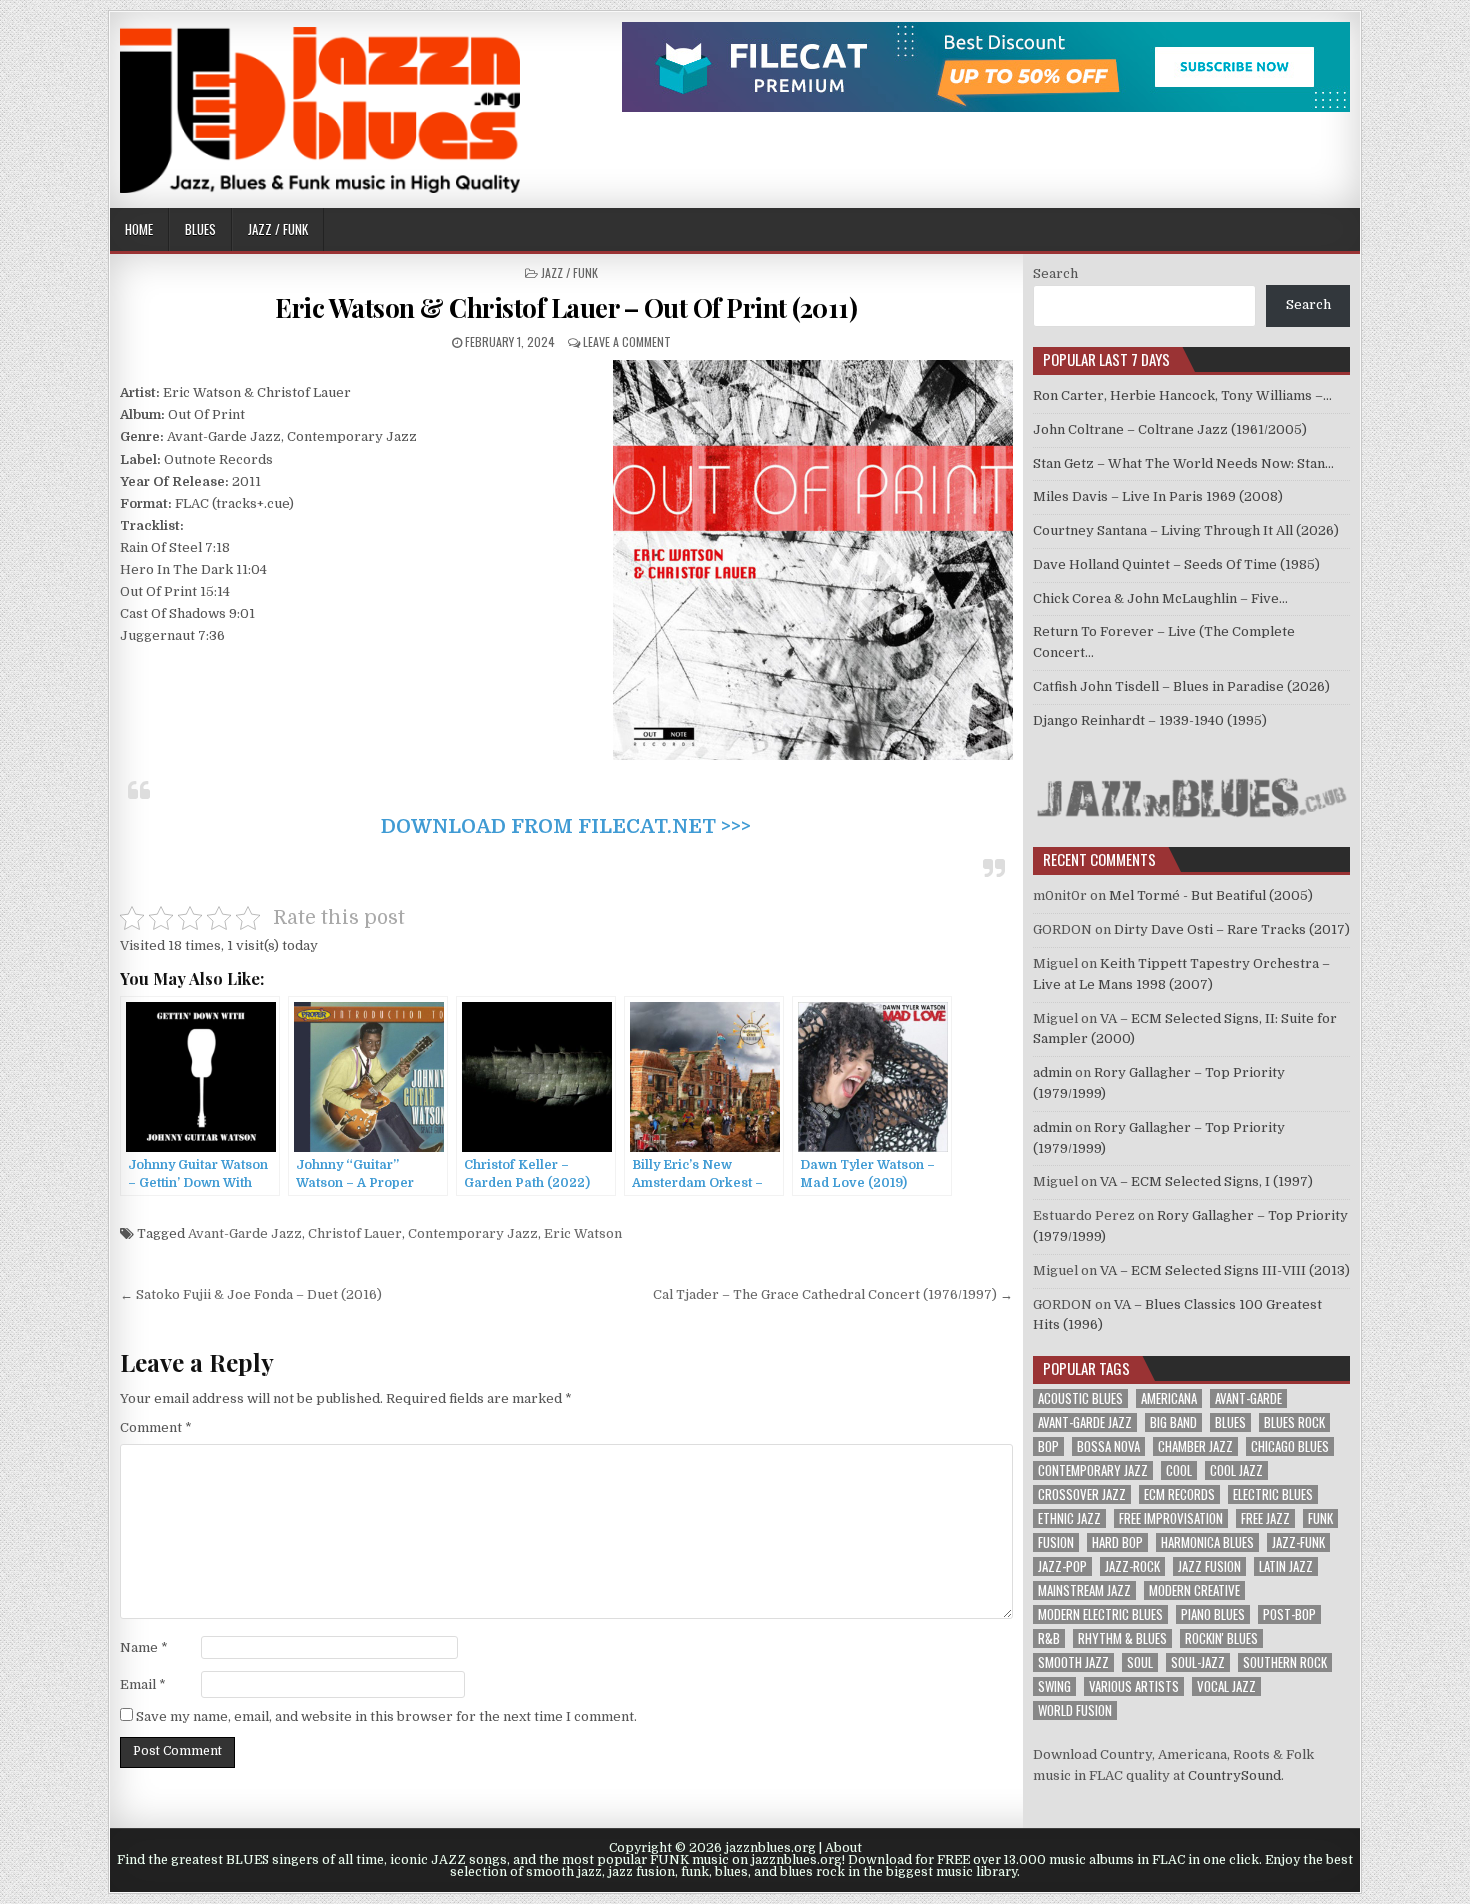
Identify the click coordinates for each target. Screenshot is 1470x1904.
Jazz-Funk (1298, 1542)
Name (144, 1647)
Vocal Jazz (1226, 1686)
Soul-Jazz (1198, 1662)
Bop (1048, 1446)
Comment (156, 1427)
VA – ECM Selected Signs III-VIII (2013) (1225, 1270)
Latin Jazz (1286, 1566)
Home (139, 229)
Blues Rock (1294, 1422)
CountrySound (1234, 1775)
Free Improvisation (1171, 1518)
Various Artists (1134, 1686)
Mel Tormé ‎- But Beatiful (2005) (1211, 895)
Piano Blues (1213, 1614)
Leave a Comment (627, 341)
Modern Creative (1194, 1590)
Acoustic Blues (1080, 1398)
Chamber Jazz (1195, 1446)
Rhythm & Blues (1122, 1638)
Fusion (1056, 1542)
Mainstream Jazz (1084, 1590)
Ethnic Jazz (1069, 1518)
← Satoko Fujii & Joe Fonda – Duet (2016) (251, 1294)
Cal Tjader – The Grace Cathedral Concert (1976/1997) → (833, 1294)
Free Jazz (1265, 1518)
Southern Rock (1285, 1662)
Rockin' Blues (1221, 1638)
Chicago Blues (1290, 1446)
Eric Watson (583, 1233)
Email (143, 1684)
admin (1052, 1072)
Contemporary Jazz (473, 1233)
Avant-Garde (1248, 1398)
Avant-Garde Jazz (245, 1233)
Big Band (1173, 1422)
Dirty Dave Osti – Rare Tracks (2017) (1232, 929)
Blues (200, 229)
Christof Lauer (355, 1233)
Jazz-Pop (1062, 1566)
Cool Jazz (1236, 1470)
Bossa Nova (1108, 1446)
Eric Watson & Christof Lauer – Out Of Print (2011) (566, 307)
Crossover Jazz (1082, 1494)
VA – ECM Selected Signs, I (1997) (1206, 1181)
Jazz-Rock (1132, 1566)
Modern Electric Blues (1100, 1614)
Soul (1140, 1662)
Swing (1054, 1686)
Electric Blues (1273, 1494)
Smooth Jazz (1073, 1662)
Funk (1320, 1518)
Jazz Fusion (1209, 1566)
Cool (1179, 1470)
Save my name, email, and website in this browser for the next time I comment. (386, 1716)
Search (1055, 273)
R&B (1049, 1638)
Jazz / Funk (278, 229)
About (843, 1848)
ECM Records (1179, 1494)
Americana (1169, 1398)
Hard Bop (1117, 1542)
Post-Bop (1289, 1614)
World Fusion (1075, 1710)
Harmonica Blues (1207, 1542)
